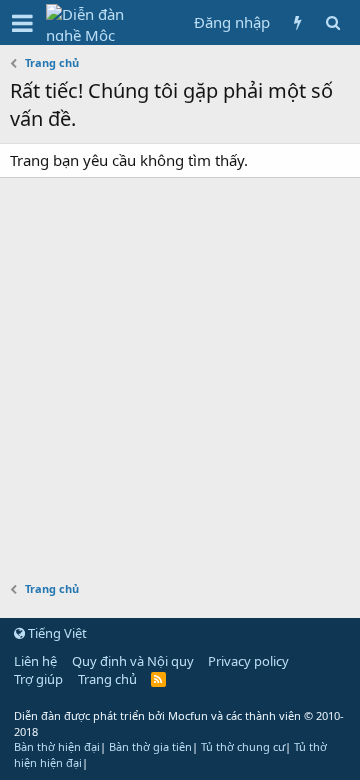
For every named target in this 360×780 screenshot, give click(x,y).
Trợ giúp (38, 679)
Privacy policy (248, 661)
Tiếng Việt (56, 633)
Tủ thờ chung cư (243, 746)
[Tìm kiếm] (332, 22)
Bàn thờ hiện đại (57, 746)
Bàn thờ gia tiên (150, 746)
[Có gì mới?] (297, 22)
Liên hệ (35, 661)
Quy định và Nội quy (133, 661)
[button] (22, 23)
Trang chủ (107, 679)
